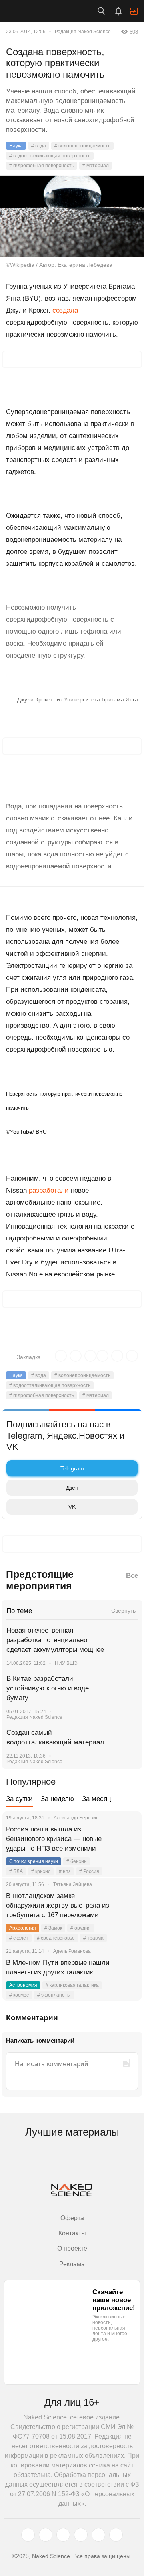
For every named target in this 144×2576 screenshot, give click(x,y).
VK (72, 1507)
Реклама (72, 2264)
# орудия (81, 1928)
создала (65, 310)
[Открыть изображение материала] (72, 216)
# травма (93, 1938)
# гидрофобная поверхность (42, 166)
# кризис (41, 1871)
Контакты (72, 2233)
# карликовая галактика (72, 1985)
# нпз (65, 1871)
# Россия (89, 1871)
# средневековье (56, 1938)
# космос (19, 1995)
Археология (23, 1928)
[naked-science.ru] (116, 2535)
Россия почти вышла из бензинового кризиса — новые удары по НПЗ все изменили (54, 1839)
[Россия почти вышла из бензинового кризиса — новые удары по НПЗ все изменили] (126, 1839)
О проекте (72, 2248)
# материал (96, 166)
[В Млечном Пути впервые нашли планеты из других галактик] (126, 1972)
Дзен (72, 1488)
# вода (39, 146)
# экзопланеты (54, 1995)
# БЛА (16, 1871)
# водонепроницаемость (82, 146)
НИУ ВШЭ (66, 1663)
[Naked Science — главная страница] (41, 11)
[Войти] (134, 11)
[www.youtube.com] (63, 2535)
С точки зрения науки (34, 1861)
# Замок (53, 1928)
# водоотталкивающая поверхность (50, 156)
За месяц (97, 1799)
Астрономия (23, 1985)
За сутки (19, 1799)
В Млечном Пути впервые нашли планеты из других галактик (58, 1967)
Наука (16, 146)
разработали (49, 1190)
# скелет (19, 1938)
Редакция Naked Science (83, 32)
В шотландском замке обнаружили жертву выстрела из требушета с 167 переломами (58, 1905)
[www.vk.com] (46, 2535)
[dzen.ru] (81, 2535)
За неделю (57, 1799)
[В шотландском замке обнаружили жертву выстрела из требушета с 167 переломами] (126, 1906)
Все (132, 1576)
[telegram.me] (98, 2535)
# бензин (77, 1861)
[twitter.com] (28, 2535)
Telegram (72, 1468)
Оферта (72, 2218)
